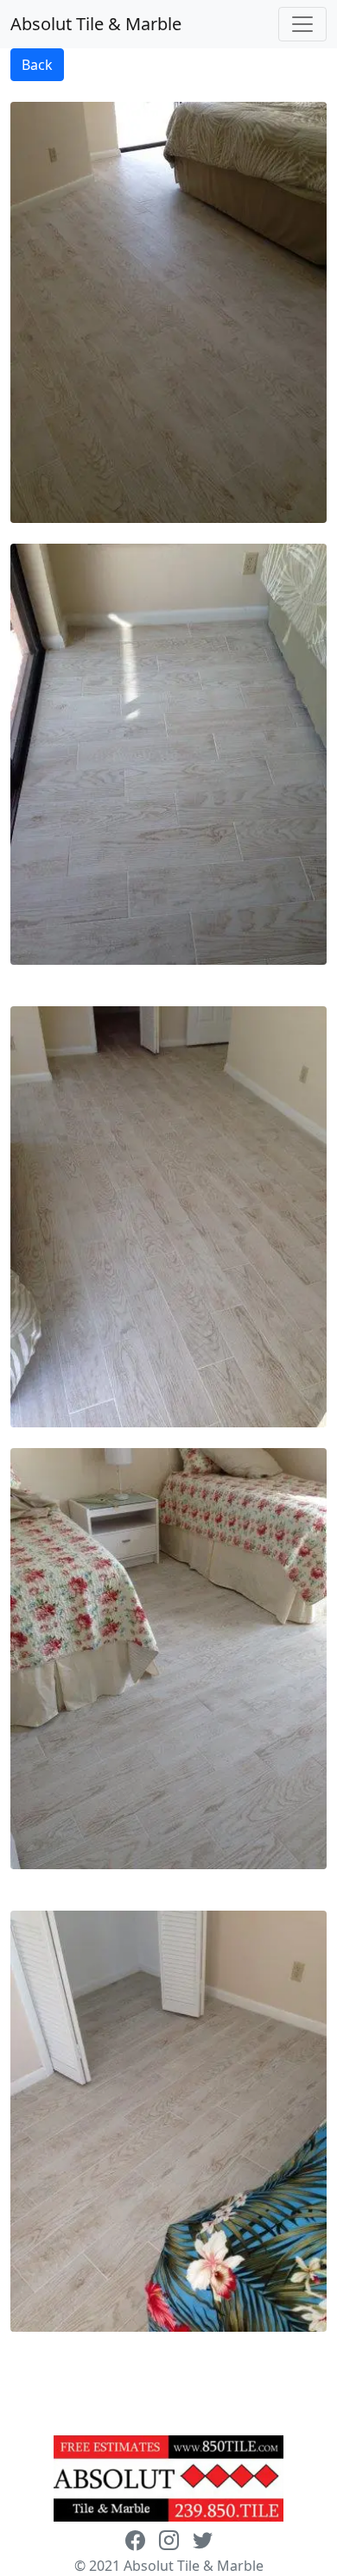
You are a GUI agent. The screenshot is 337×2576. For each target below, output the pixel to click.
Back (37, 65)
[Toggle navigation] (302, 24)
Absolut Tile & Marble (96, 24)
